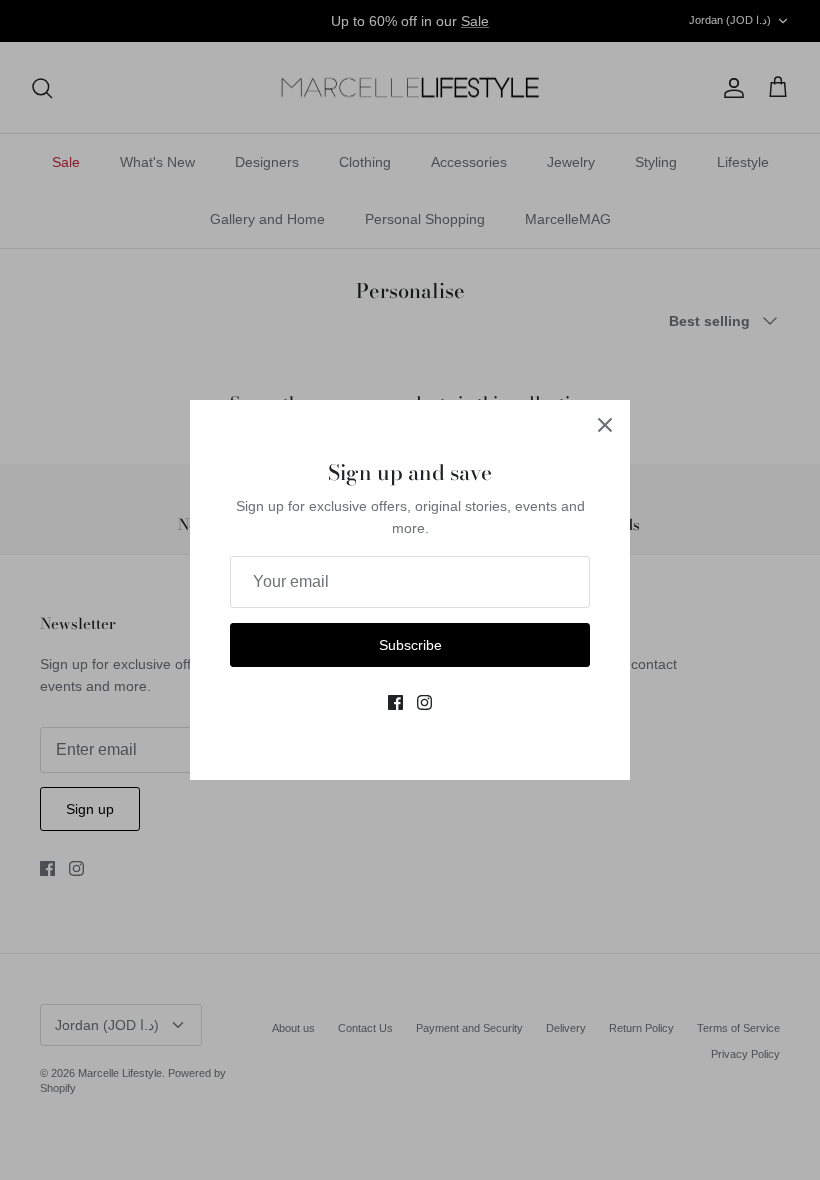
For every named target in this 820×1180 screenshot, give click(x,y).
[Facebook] (395, 702)
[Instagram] (424, 702)
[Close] (605, 425)
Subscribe (410, 645)
